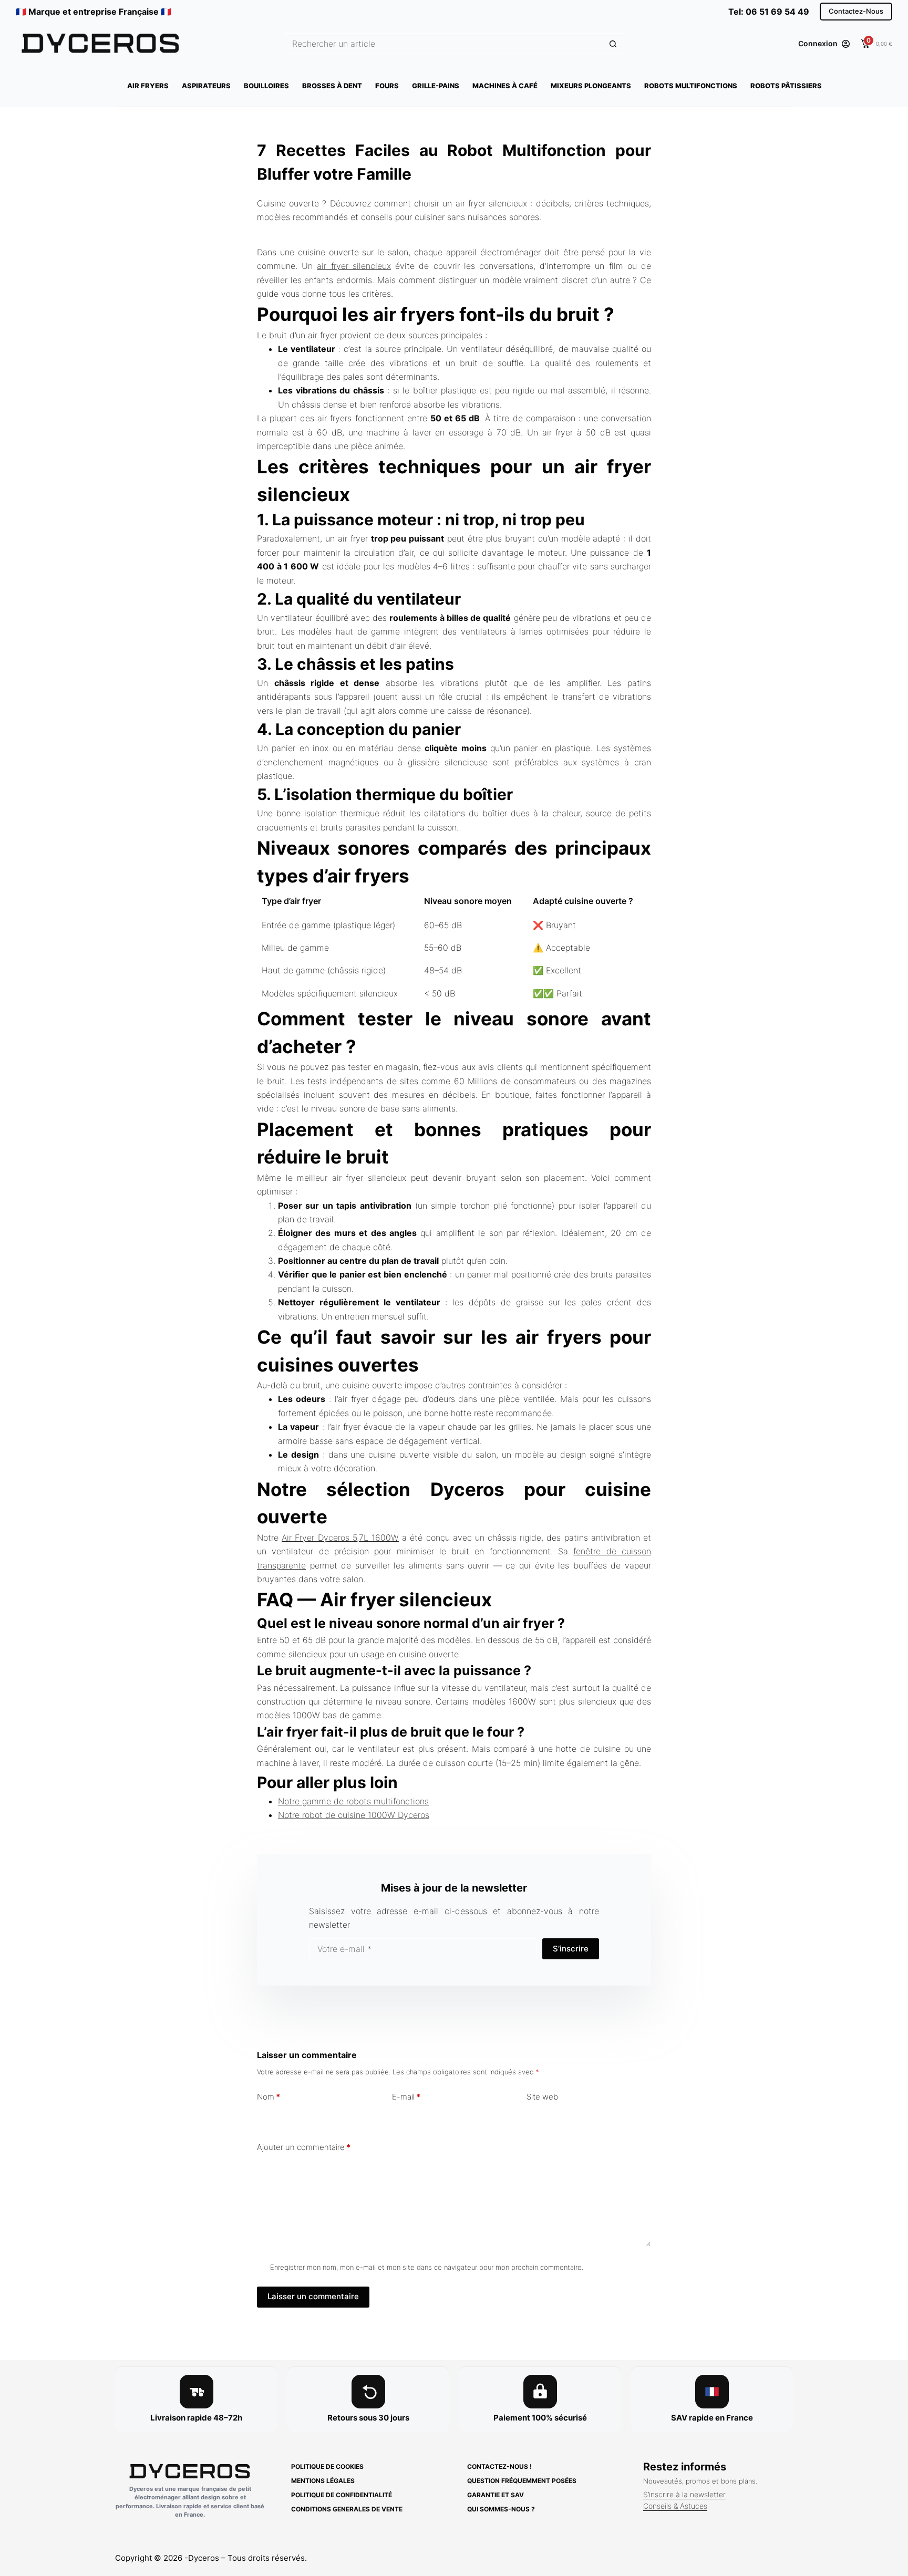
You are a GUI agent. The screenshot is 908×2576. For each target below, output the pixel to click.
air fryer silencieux (354, 266)
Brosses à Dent (332, 86)
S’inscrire (571, 1949)
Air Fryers (148, 86)
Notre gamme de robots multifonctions (353, 1801)
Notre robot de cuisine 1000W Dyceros (354, 1815)
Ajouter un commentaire (304, 2147)
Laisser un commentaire (313, 2296)
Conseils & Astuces (675, 2506)
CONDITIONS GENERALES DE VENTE (347, 2509)
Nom (269, 2097)
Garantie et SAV (496, 2495)
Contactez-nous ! (499, 2466)
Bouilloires (266, 86)
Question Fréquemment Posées (522, 2481)
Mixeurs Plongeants (591, 86)
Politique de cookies (327, 2466)
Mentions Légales (323, 2481)
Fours (387, 86)
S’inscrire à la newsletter (684, 2494)
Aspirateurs (206, 86)
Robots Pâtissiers (786, 86)
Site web (542, 2097)
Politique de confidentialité (342, 2495)
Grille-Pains (436, 86)
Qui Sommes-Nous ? (501, 2509)
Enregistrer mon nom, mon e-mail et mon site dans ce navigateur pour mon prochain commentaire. (427, 2267)
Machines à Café (505, 86)
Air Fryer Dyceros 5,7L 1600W (340, 1538)
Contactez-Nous (856, 11)
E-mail (406, 2097)
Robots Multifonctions (691, 86)
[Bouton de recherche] (613, 44)
